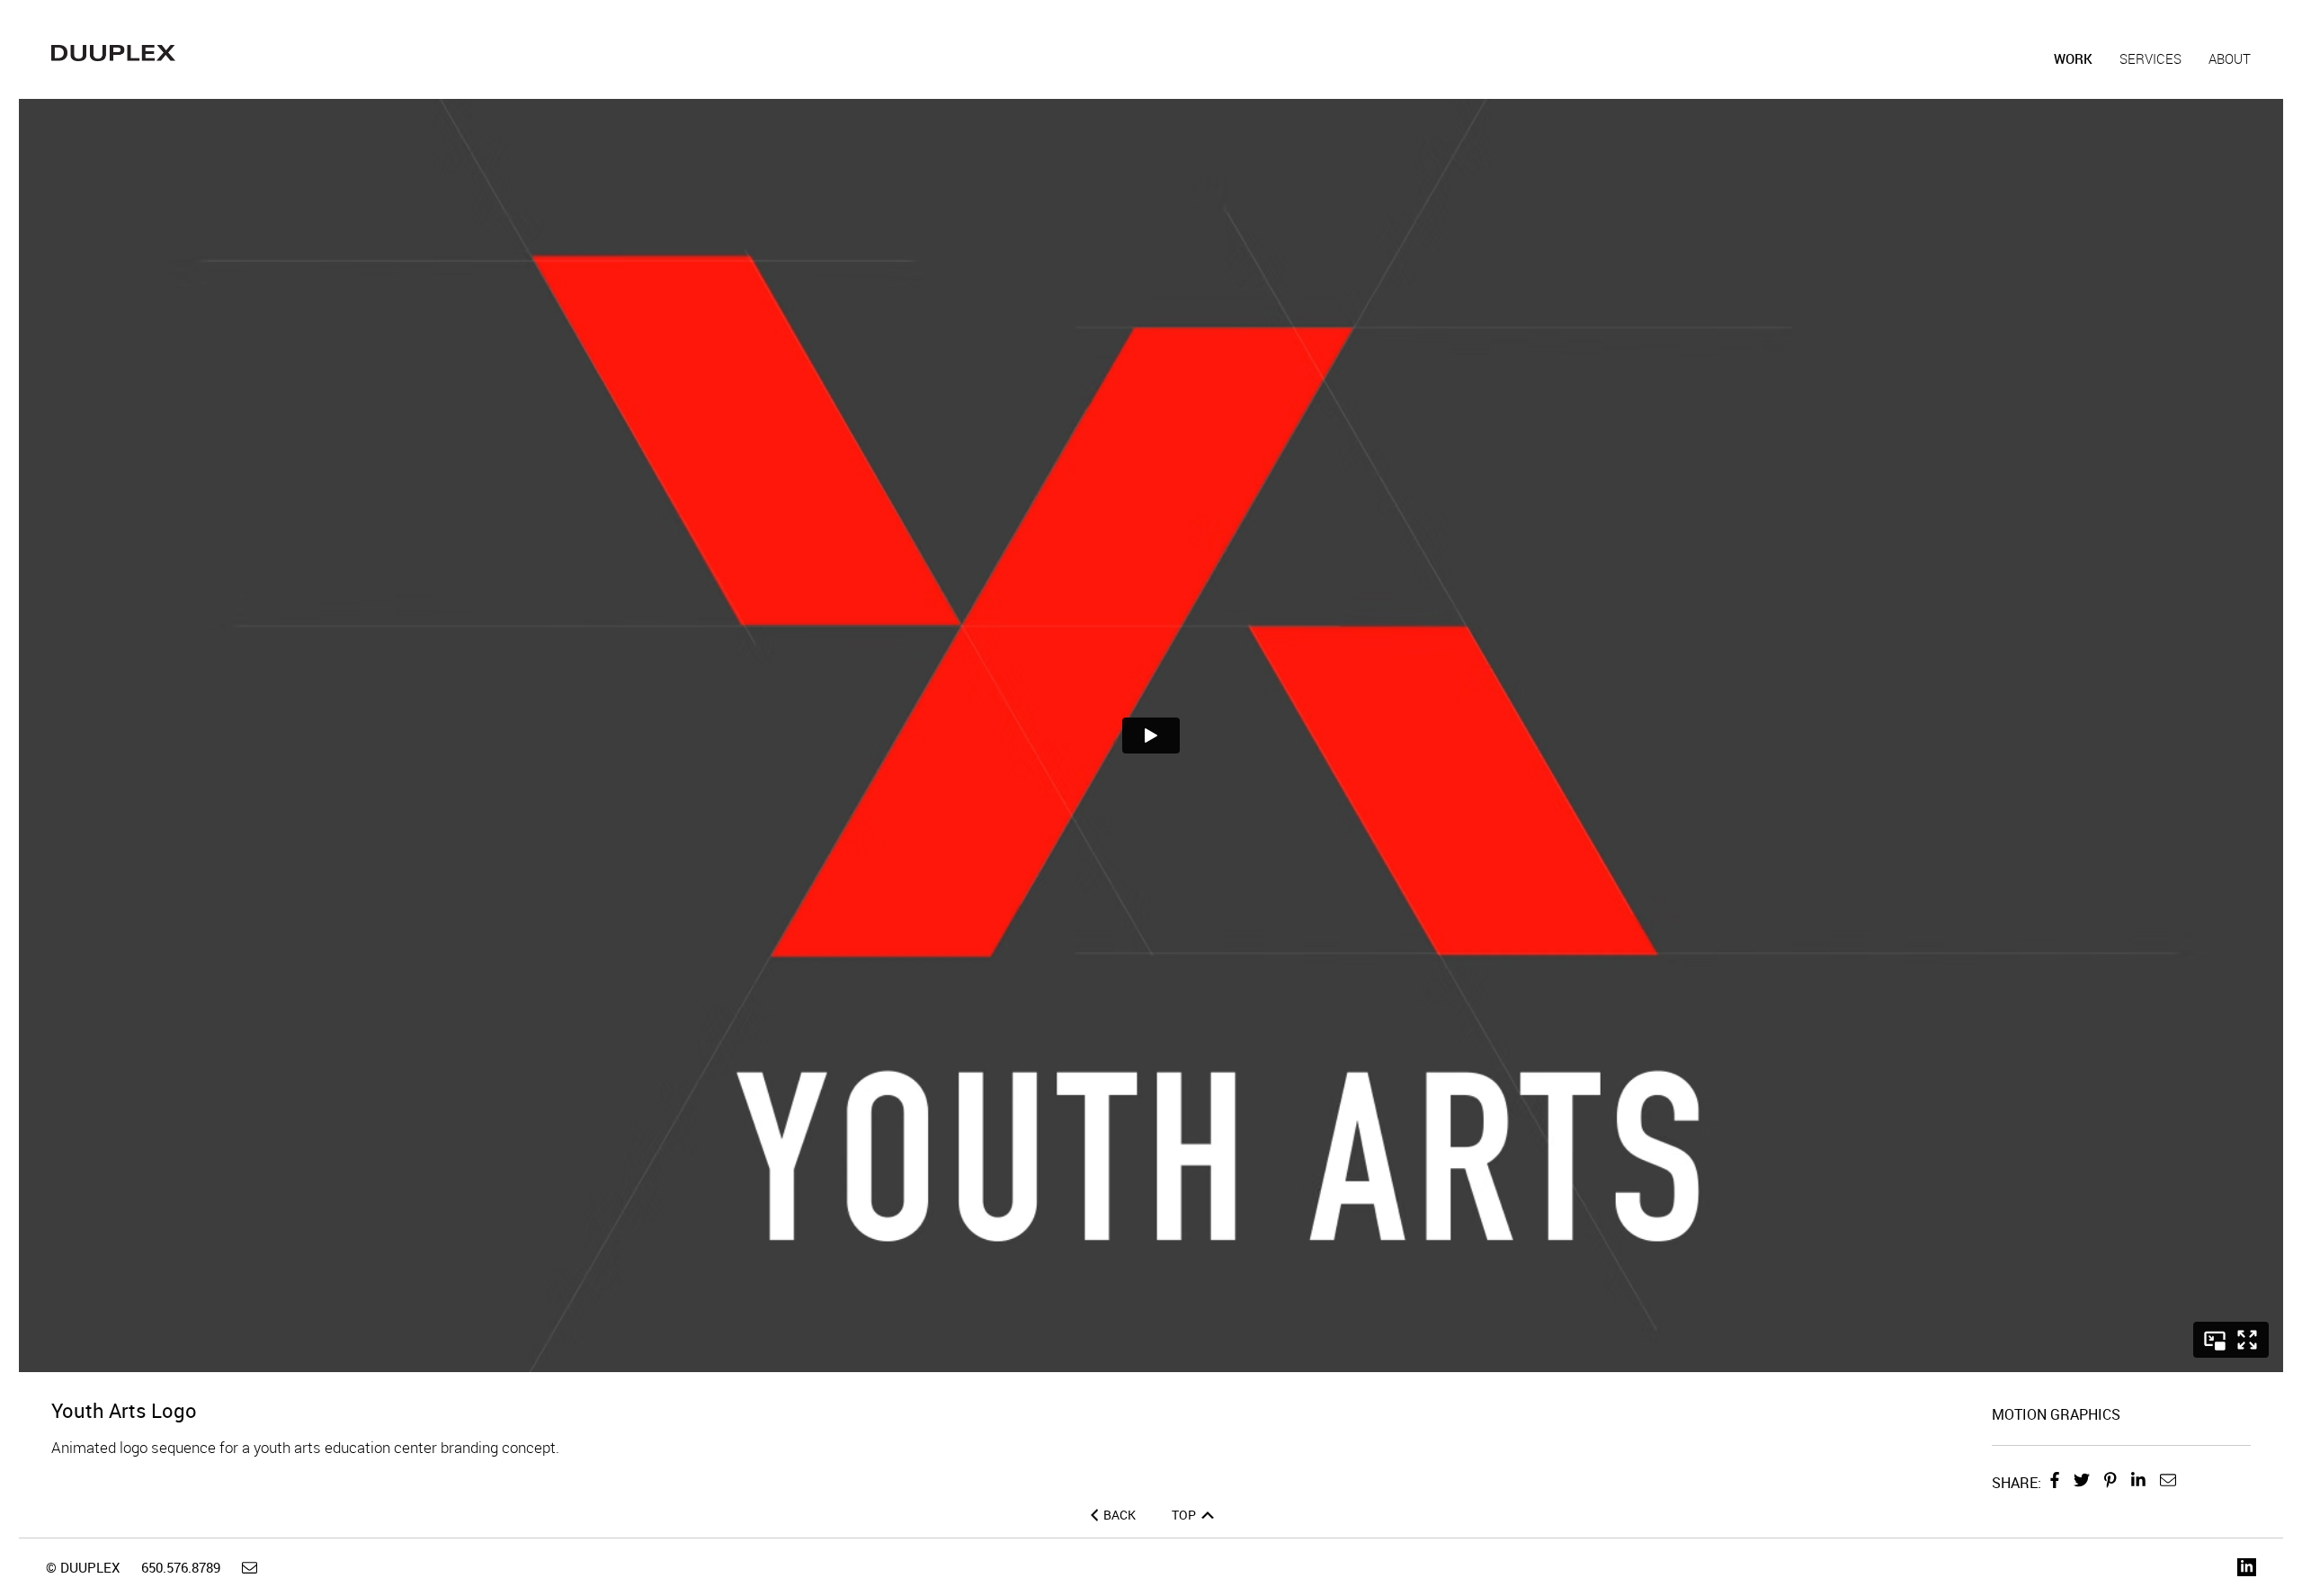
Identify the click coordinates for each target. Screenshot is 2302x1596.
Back (1120, 1515)
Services (2150, 58)
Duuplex (113, 53)
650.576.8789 (181, 1567)
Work (2073, 58)
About (2230, 58)
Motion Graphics (2056, 1414)
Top (1185, 1515)
